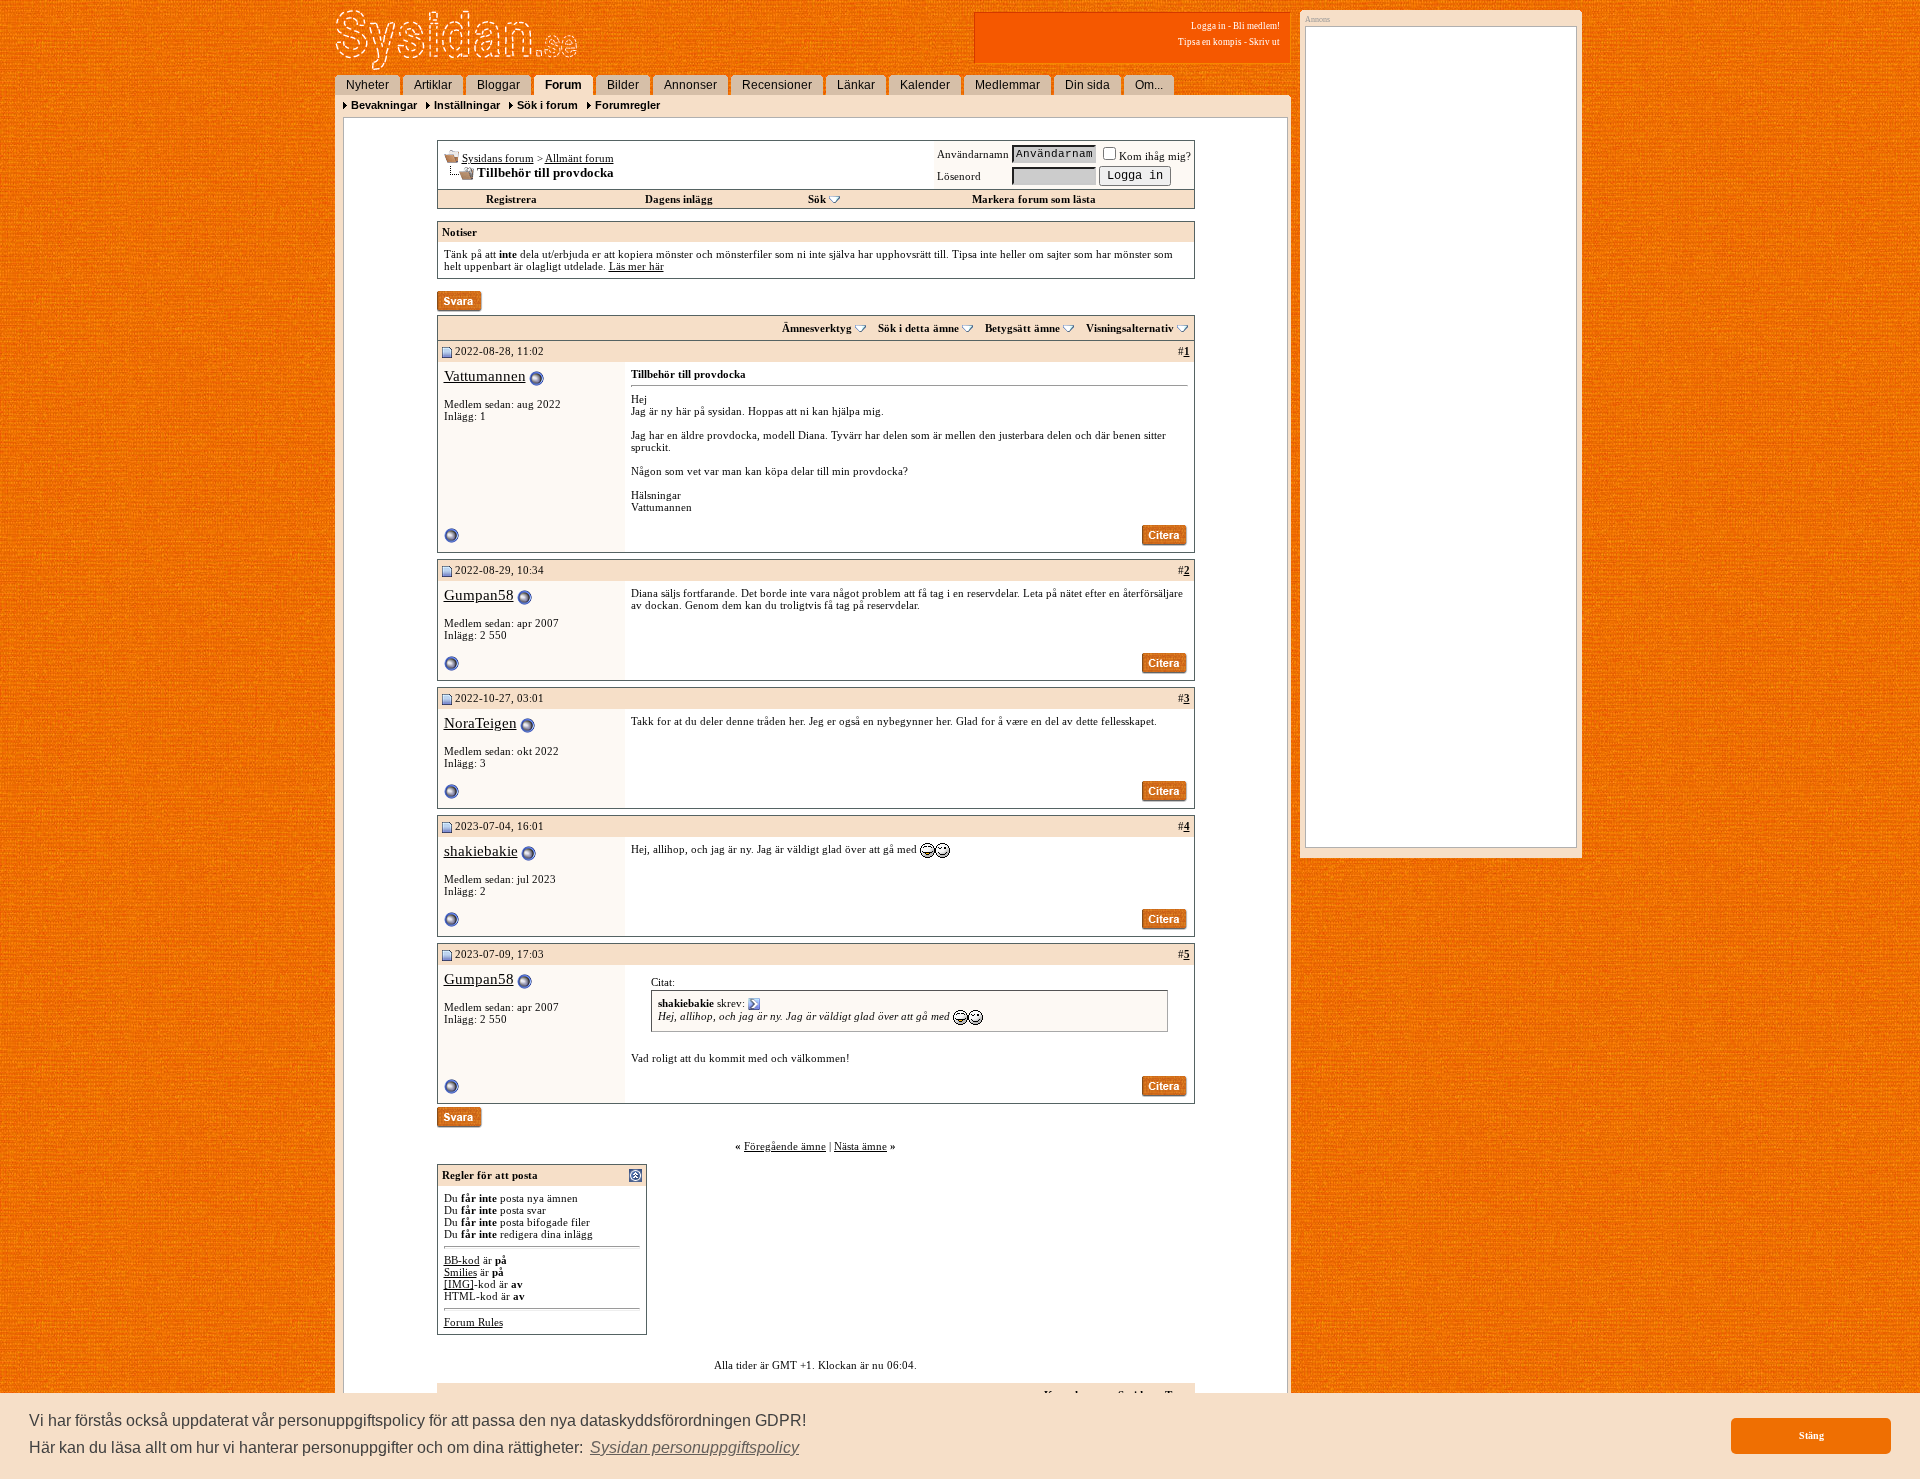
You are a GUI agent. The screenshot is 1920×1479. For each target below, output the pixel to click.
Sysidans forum (498, 158)
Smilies (460, 1272)
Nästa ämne (860, 1146)
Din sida (1087, 85)
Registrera (511, 199)
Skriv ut (1264, 42)
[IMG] (459, 1284)
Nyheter (367, 85)
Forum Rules (473, 1322)
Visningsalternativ (1130, 328)
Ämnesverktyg (817, 328)
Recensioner (777, 85)
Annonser (690, 85)
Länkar (856, 85)
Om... (1149, 85)
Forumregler (627, 105)
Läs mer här (636, 266)
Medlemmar (1007, 85)
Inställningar (467, 105)
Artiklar (433, 85)
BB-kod (462, 1260)
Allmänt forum (579, 158)
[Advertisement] (1436, 237)
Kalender (925, 85)
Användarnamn (973, 154)
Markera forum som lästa (1034, 199)
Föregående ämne (785, 1146)
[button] (694, 1448)
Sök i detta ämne (918, 328)
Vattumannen (485, 376)
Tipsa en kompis (1210, 42)
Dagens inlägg (679, 199)
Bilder (623, 85)
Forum (563, 85)
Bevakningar (384, 105)
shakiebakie (481, 851)
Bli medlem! (1256, 26)
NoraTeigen (480, 723)
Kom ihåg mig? (1155, 156)
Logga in (1208, 26)
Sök (817, 199)
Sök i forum (547, 105)
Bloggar (498, 85)
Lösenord (959, 176)
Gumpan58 (479, 595)
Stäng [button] (1811, 1435)
